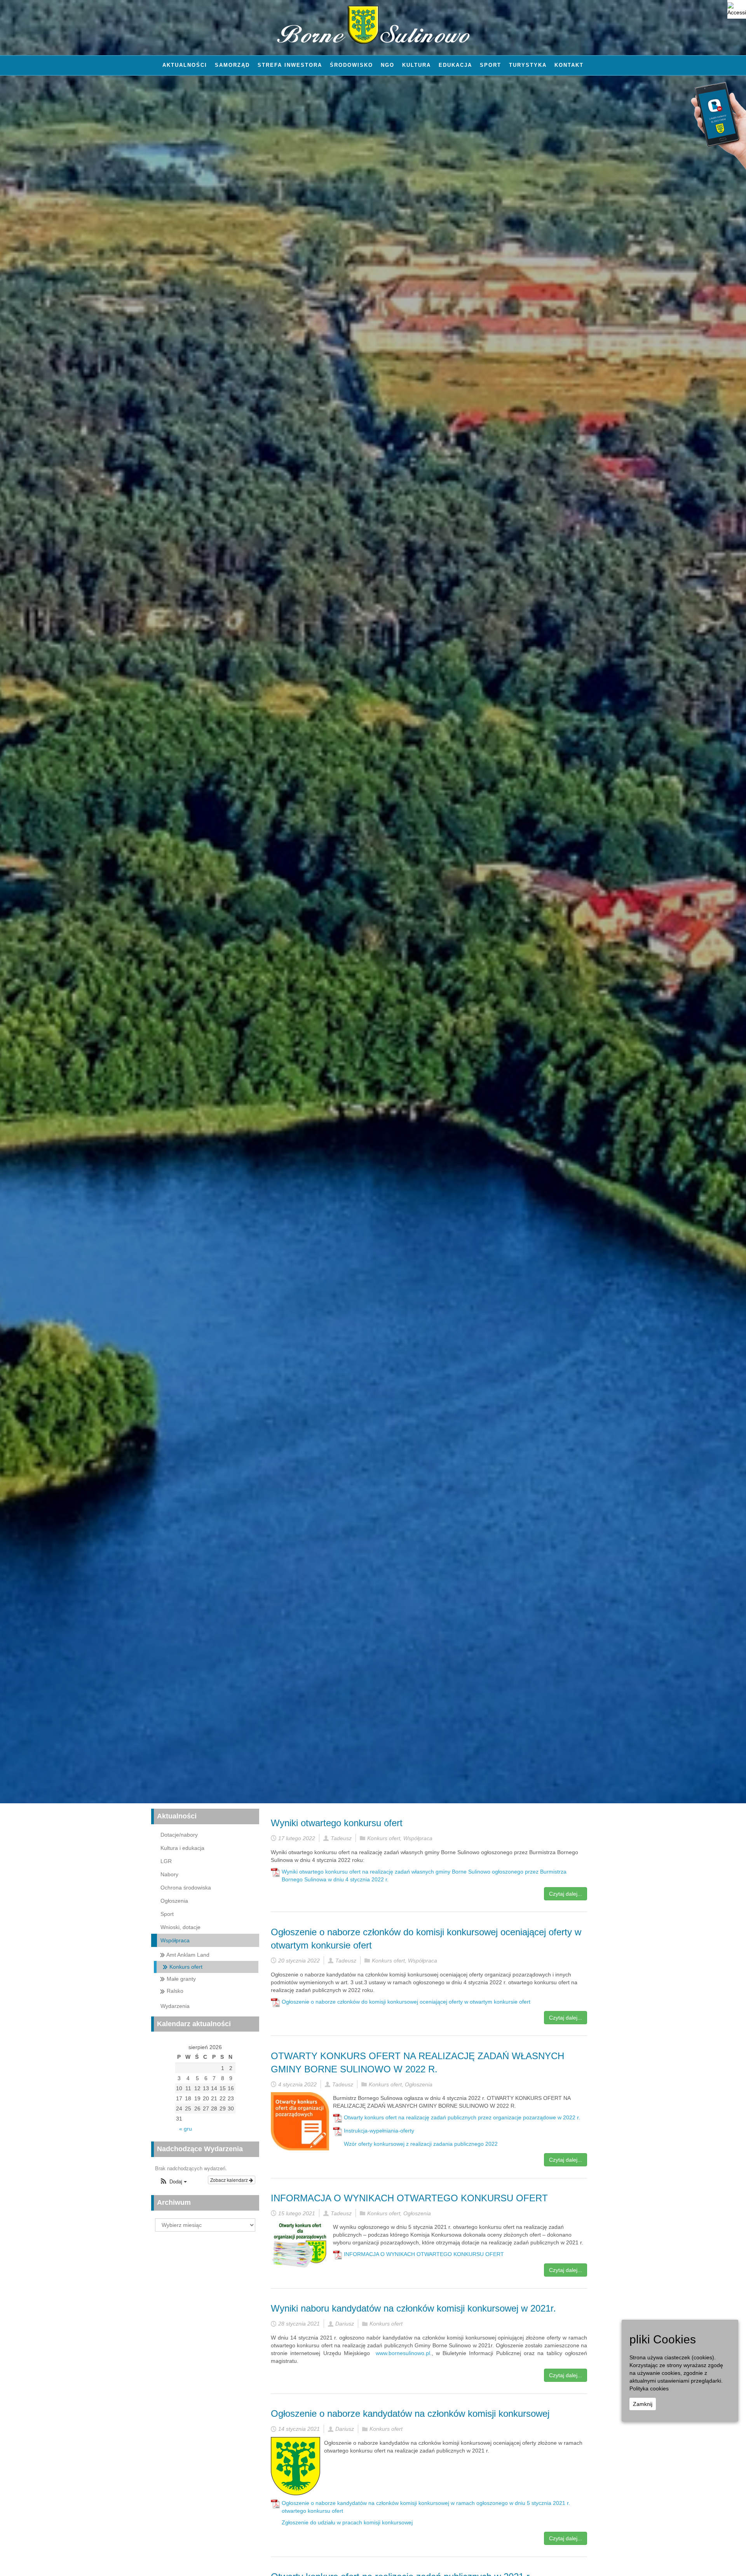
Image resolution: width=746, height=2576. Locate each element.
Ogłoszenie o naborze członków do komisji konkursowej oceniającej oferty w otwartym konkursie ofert (406, 2002)
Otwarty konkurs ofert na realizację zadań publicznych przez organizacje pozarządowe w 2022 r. (462, 2117)
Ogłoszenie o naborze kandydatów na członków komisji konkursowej (410, 2413)
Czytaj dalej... (566, 1894)
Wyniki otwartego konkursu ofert (337, 1823)
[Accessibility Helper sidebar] (737, 9)
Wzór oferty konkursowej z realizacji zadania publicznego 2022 (421, 2144)
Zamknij (643, 2404)
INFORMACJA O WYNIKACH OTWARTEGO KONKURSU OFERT (409, 2198)
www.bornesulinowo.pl (403, 2353)
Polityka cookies (649, 2388)
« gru (186, 2129)
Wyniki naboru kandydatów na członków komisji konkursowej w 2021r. (413, 2308)
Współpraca (418, 1838)
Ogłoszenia (419, 2084)
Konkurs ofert (384, 1838)
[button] (173, 2182)
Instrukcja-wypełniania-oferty (379, 2131)
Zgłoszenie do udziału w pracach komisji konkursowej (347, 2522)
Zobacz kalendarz (230, 2180)
